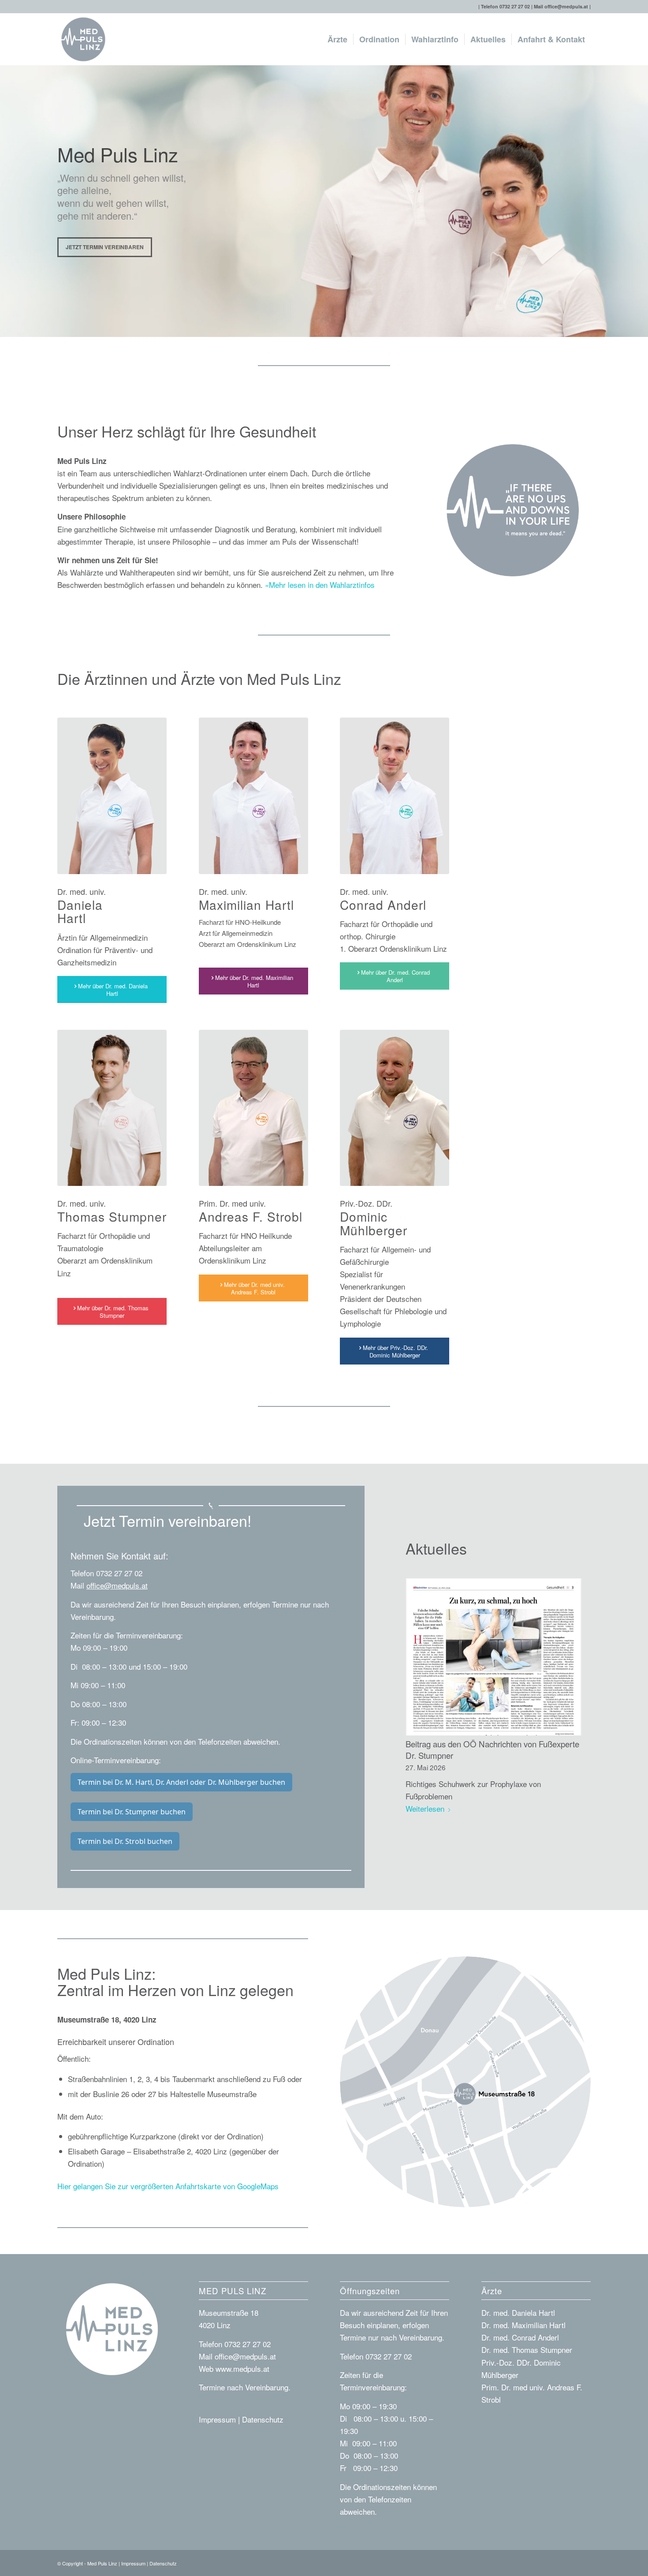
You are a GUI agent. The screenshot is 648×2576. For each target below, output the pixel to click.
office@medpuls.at (566, 6)
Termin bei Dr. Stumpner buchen (132, 1812)
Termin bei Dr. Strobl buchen (125, 1841)
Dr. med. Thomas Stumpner (527, 2350)
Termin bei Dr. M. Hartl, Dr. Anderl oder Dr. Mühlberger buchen (181, 1782)
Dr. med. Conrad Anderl (520, 2337)
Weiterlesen (425, 1808)
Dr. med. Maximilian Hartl (523, 2325)
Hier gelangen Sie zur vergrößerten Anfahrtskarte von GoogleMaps (168, 2186)
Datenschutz (263, 2419)
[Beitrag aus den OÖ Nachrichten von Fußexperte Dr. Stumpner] (494, 1657)
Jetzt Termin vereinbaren (105, 247)
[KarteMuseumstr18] (465, 2082)
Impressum (217, 2419)
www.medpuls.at (242, 2368)
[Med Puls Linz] (83, 39)
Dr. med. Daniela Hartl (518, 2312)
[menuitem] (337, 39)
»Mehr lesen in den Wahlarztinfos (320, 585)
